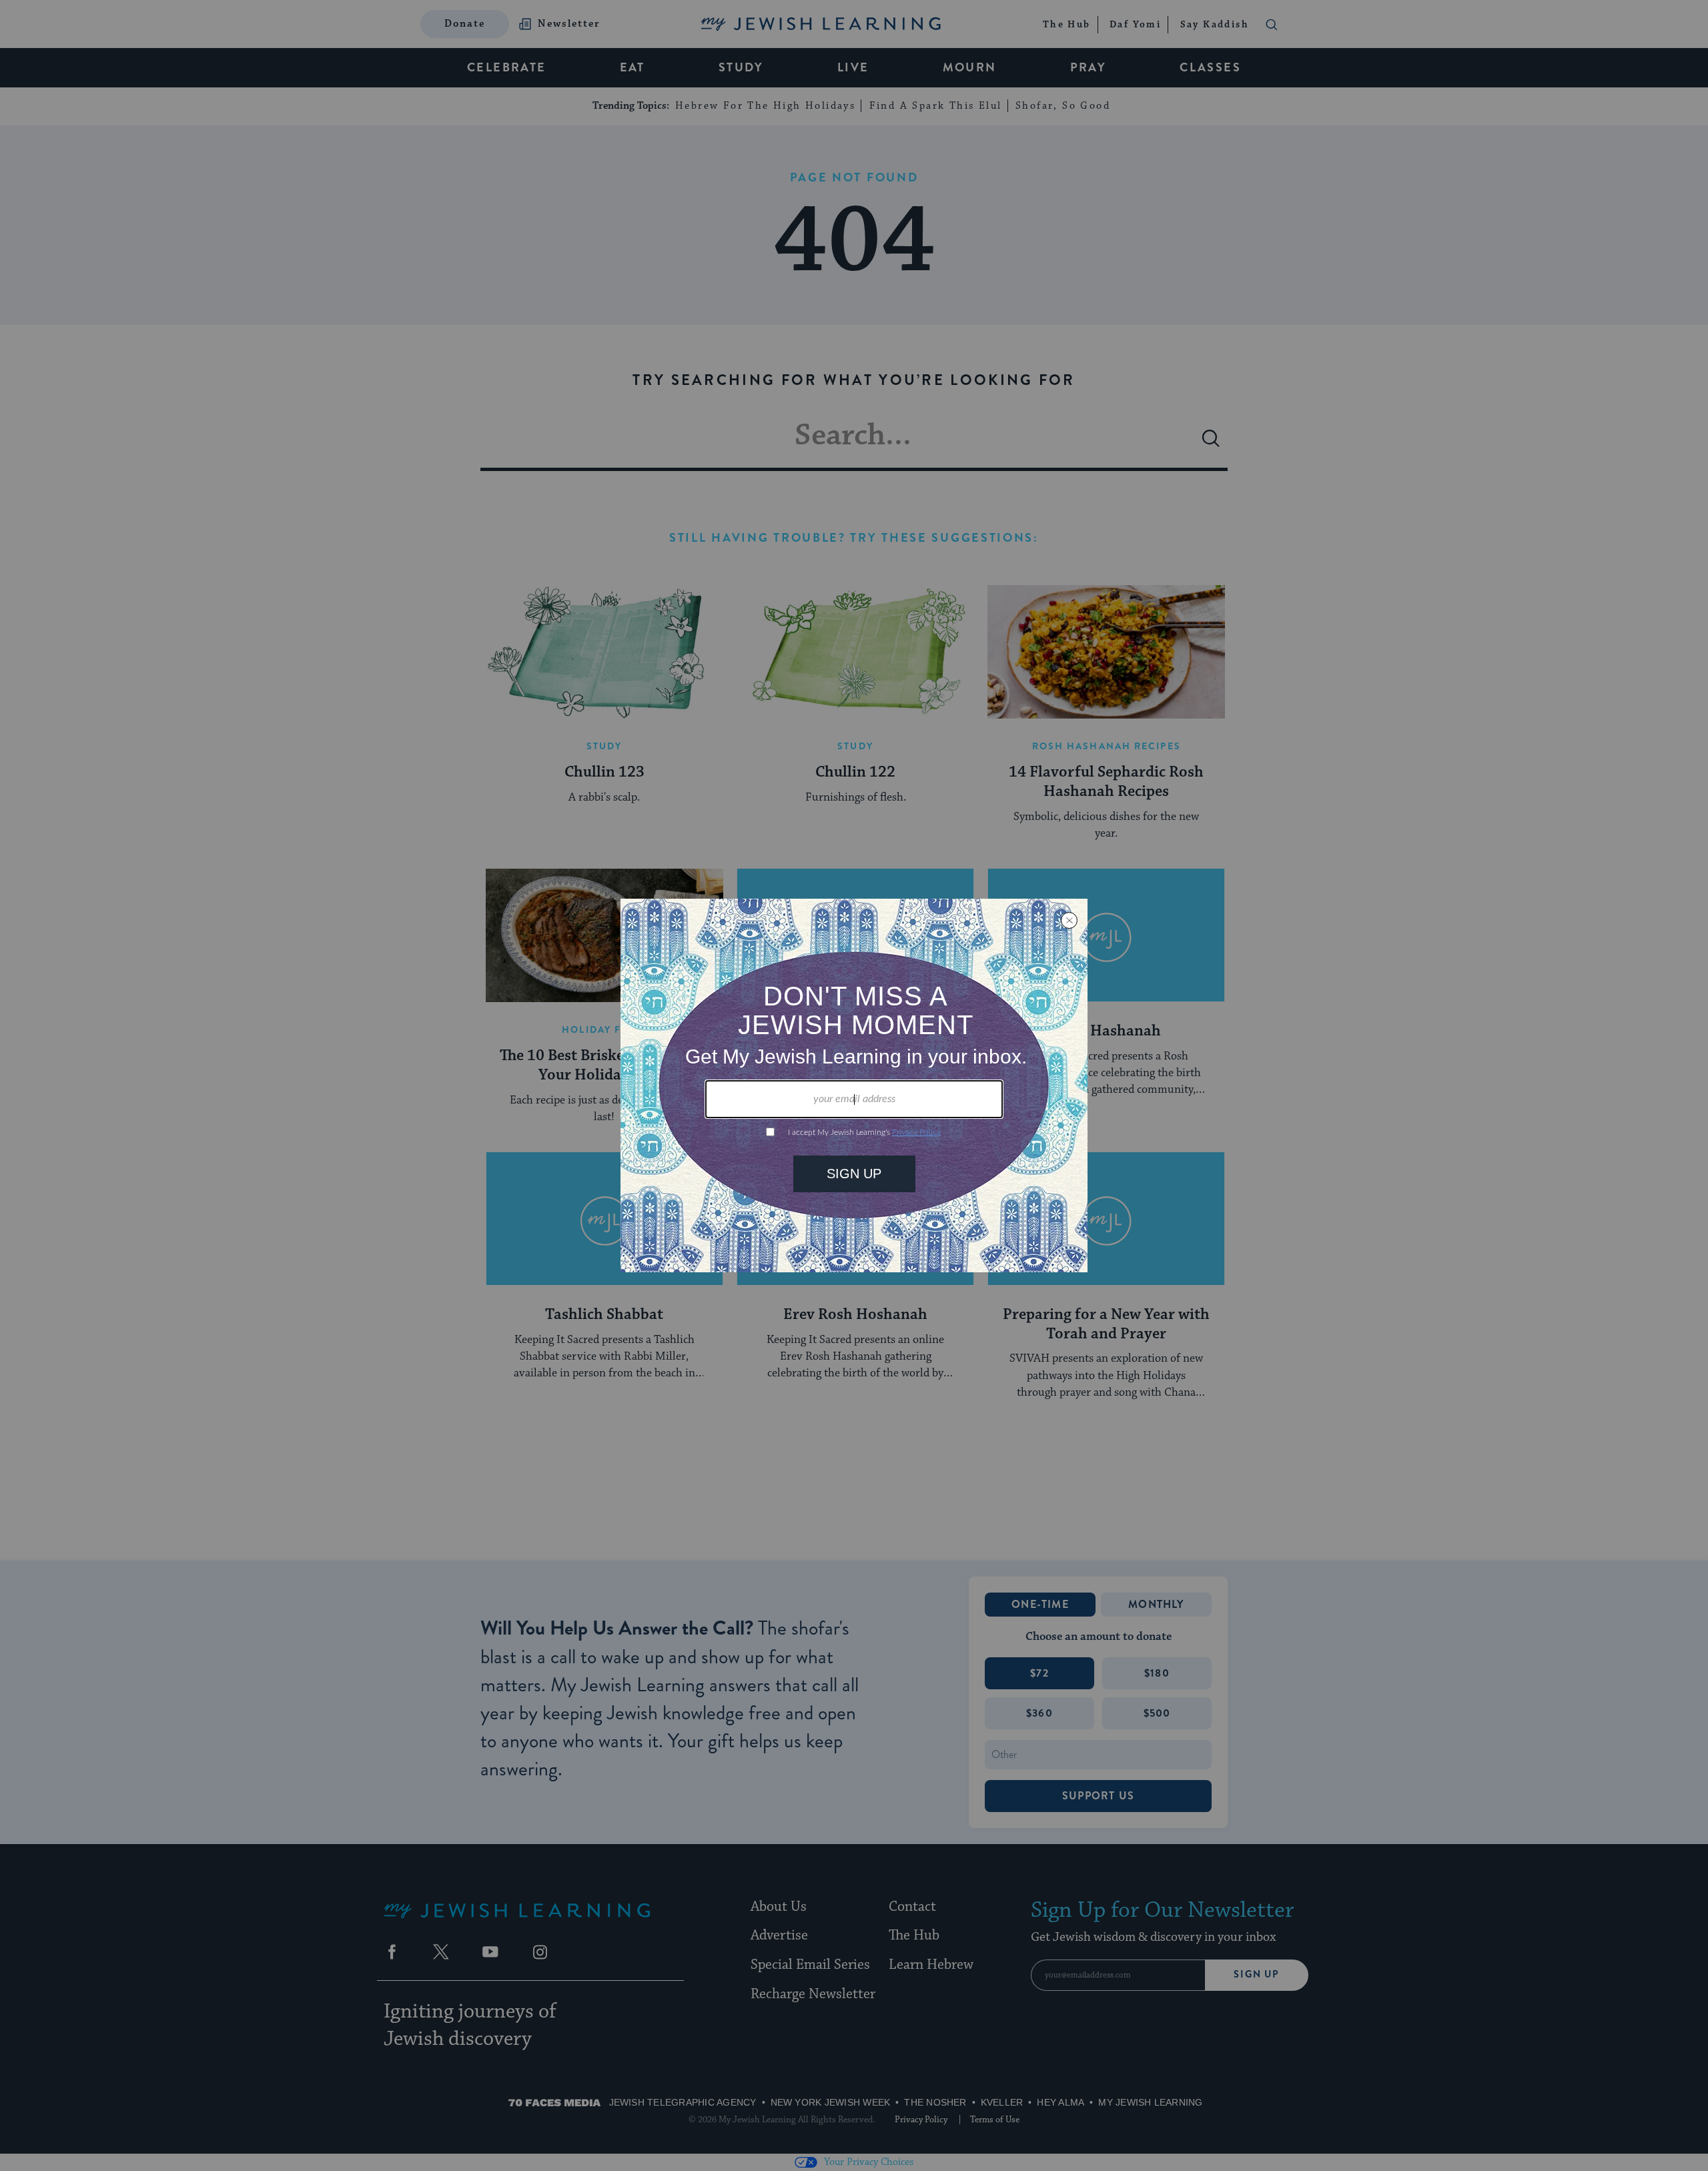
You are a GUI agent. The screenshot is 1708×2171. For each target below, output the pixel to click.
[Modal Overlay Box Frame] (854, 1085)
